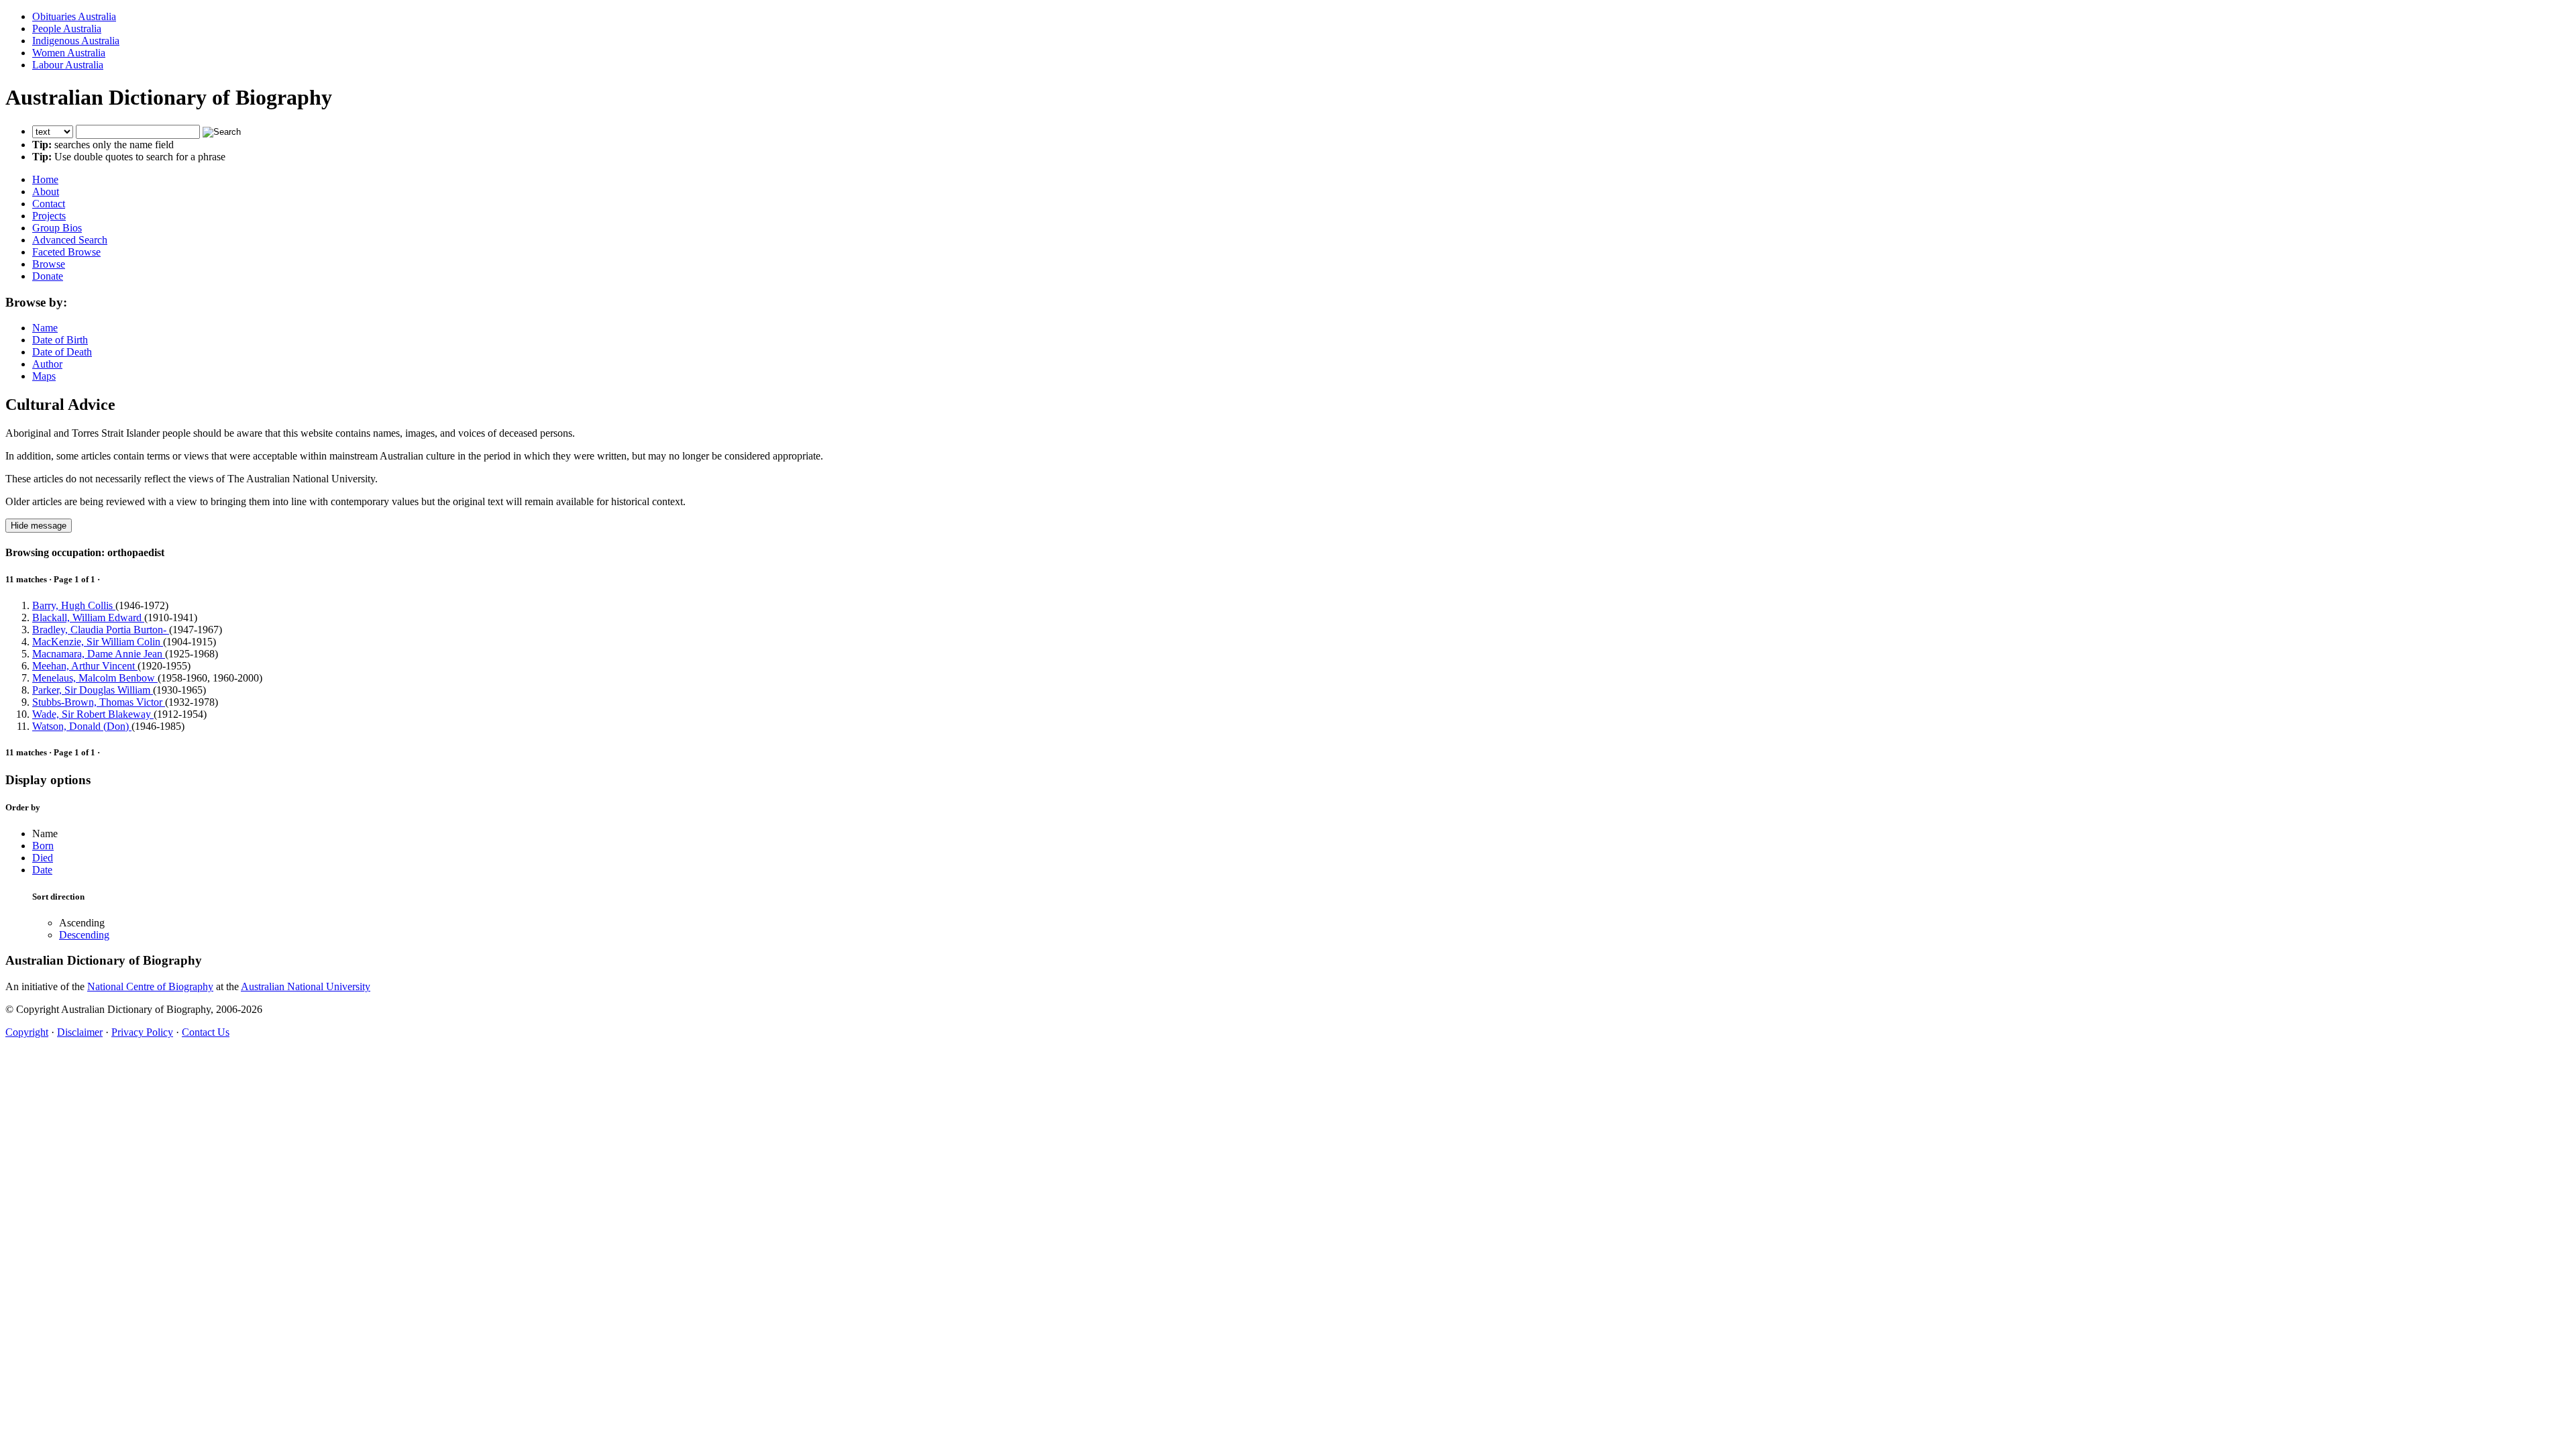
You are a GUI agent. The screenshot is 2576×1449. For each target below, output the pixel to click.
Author (47, 364)
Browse (49, 264)
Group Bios (57, 228)
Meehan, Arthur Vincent (85, 666)
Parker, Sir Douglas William (93, 690)
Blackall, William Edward (88, 618)
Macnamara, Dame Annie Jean (99, 654)
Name (45, 328)
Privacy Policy (142, 1032)
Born (43, 846)
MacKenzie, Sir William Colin (98, 642)
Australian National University (306, 986)
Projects (49, 216)
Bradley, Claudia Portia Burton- (101, 630)
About (46, 192)
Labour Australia (68, 65)
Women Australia (69, 53)
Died (43, 858)
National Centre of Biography (150, 986)
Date (42, 870)
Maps (44, 376)
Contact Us (206, 1032)
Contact (49, 204)
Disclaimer (80, 1032)
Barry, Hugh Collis (74, 605)
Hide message (39, 526)
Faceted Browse (66, 252)
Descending (84, 935)
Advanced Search (70, 240)
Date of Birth (60, 340)
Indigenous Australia (76, 41)
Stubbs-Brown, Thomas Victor (99, 702)
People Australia (67, 29)
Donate (48, 276)
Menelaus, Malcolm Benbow (95, 678)
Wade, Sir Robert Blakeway (93, 714)
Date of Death (62, 352)
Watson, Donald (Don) (82, 726)
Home (45, 179)
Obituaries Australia (74, 16)
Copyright (27, 1032)
